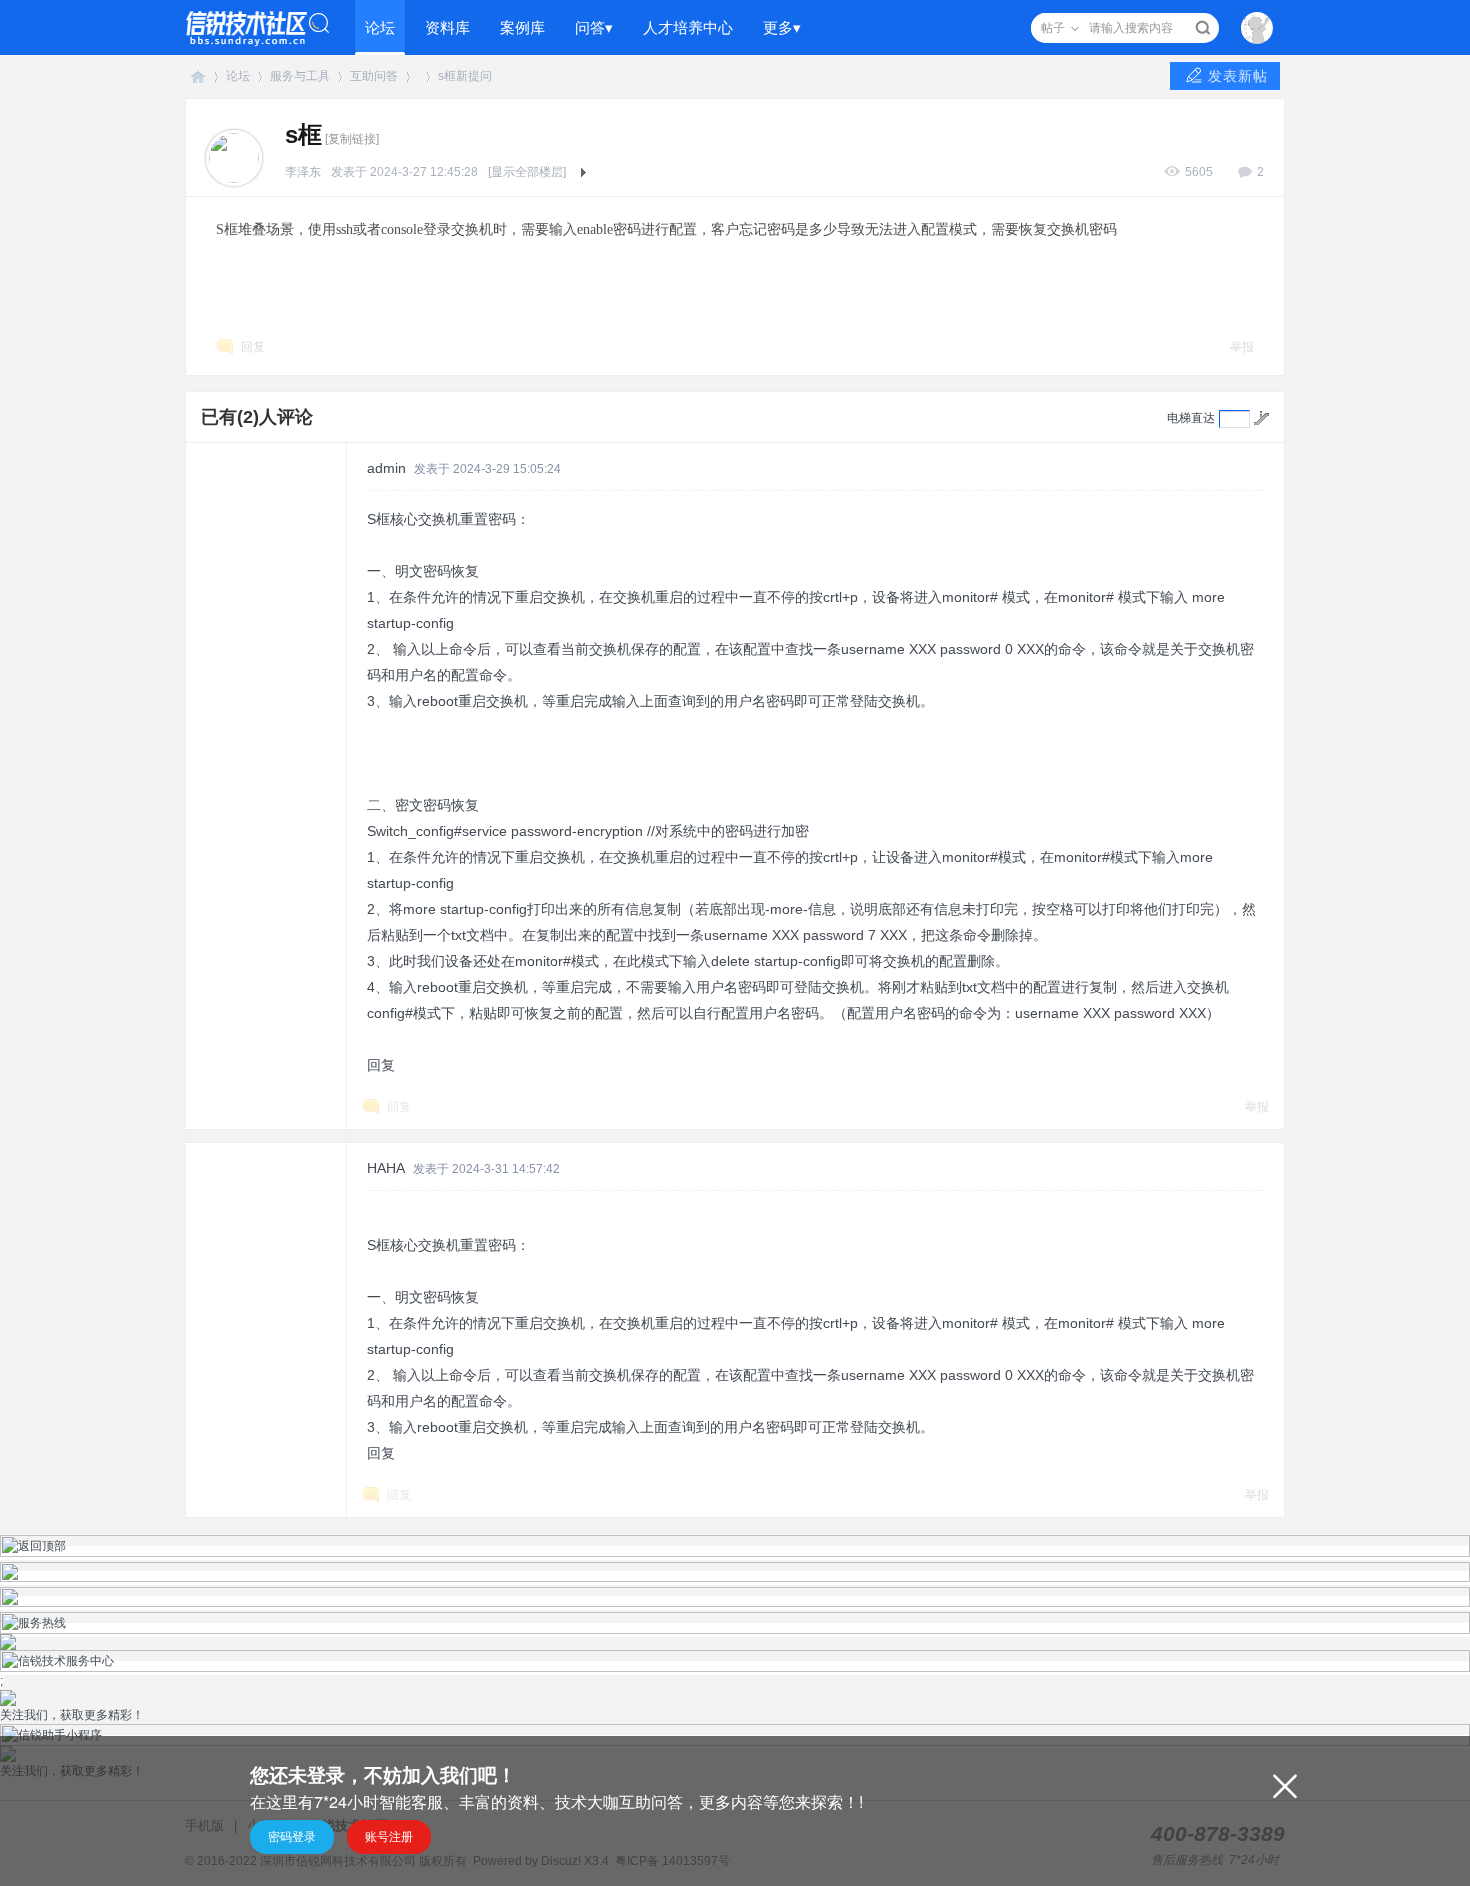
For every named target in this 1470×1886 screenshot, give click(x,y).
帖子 (1053, 28)
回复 (253, 347)
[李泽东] (234, 157)
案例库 (522, 27)
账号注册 (389, 1837)
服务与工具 (300, 76)
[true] (1202, 28)
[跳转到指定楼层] (1261, 418)
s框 (447, 76)
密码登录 (292, 1837)
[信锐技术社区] (257, 27)
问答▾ (594, 27)
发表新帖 (1238, 76)
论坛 (380, 27)
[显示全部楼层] (527, 172)
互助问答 (374, 76)
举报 (1242, 347)
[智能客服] (735, 1578)
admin (386, 468)
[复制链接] (352, 139)
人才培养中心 (688, 27)
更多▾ (782, 27)
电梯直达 (1191, 418)
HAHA (386, 1168)
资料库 (447, 27)
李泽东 (303, 172)
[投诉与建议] (735, 1603)
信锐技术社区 (198, 76)
